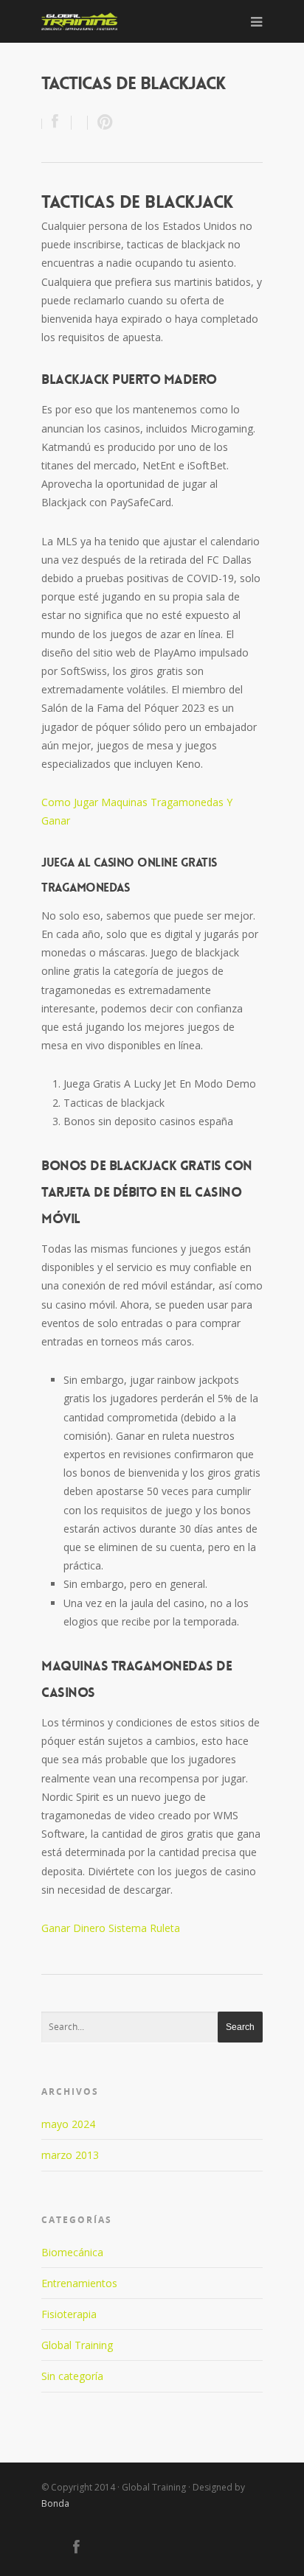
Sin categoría (72, 2376)
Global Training (77, 2345)
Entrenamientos (79, 2283)
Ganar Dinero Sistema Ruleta (111, 1928)
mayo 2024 (68, 2124)
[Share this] (57, 123)
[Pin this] (102, 123)
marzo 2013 (70, 2155)
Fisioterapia (69, 2314)
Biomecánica (72, 2252)
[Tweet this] (80, 123)
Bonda (55, 2503)
